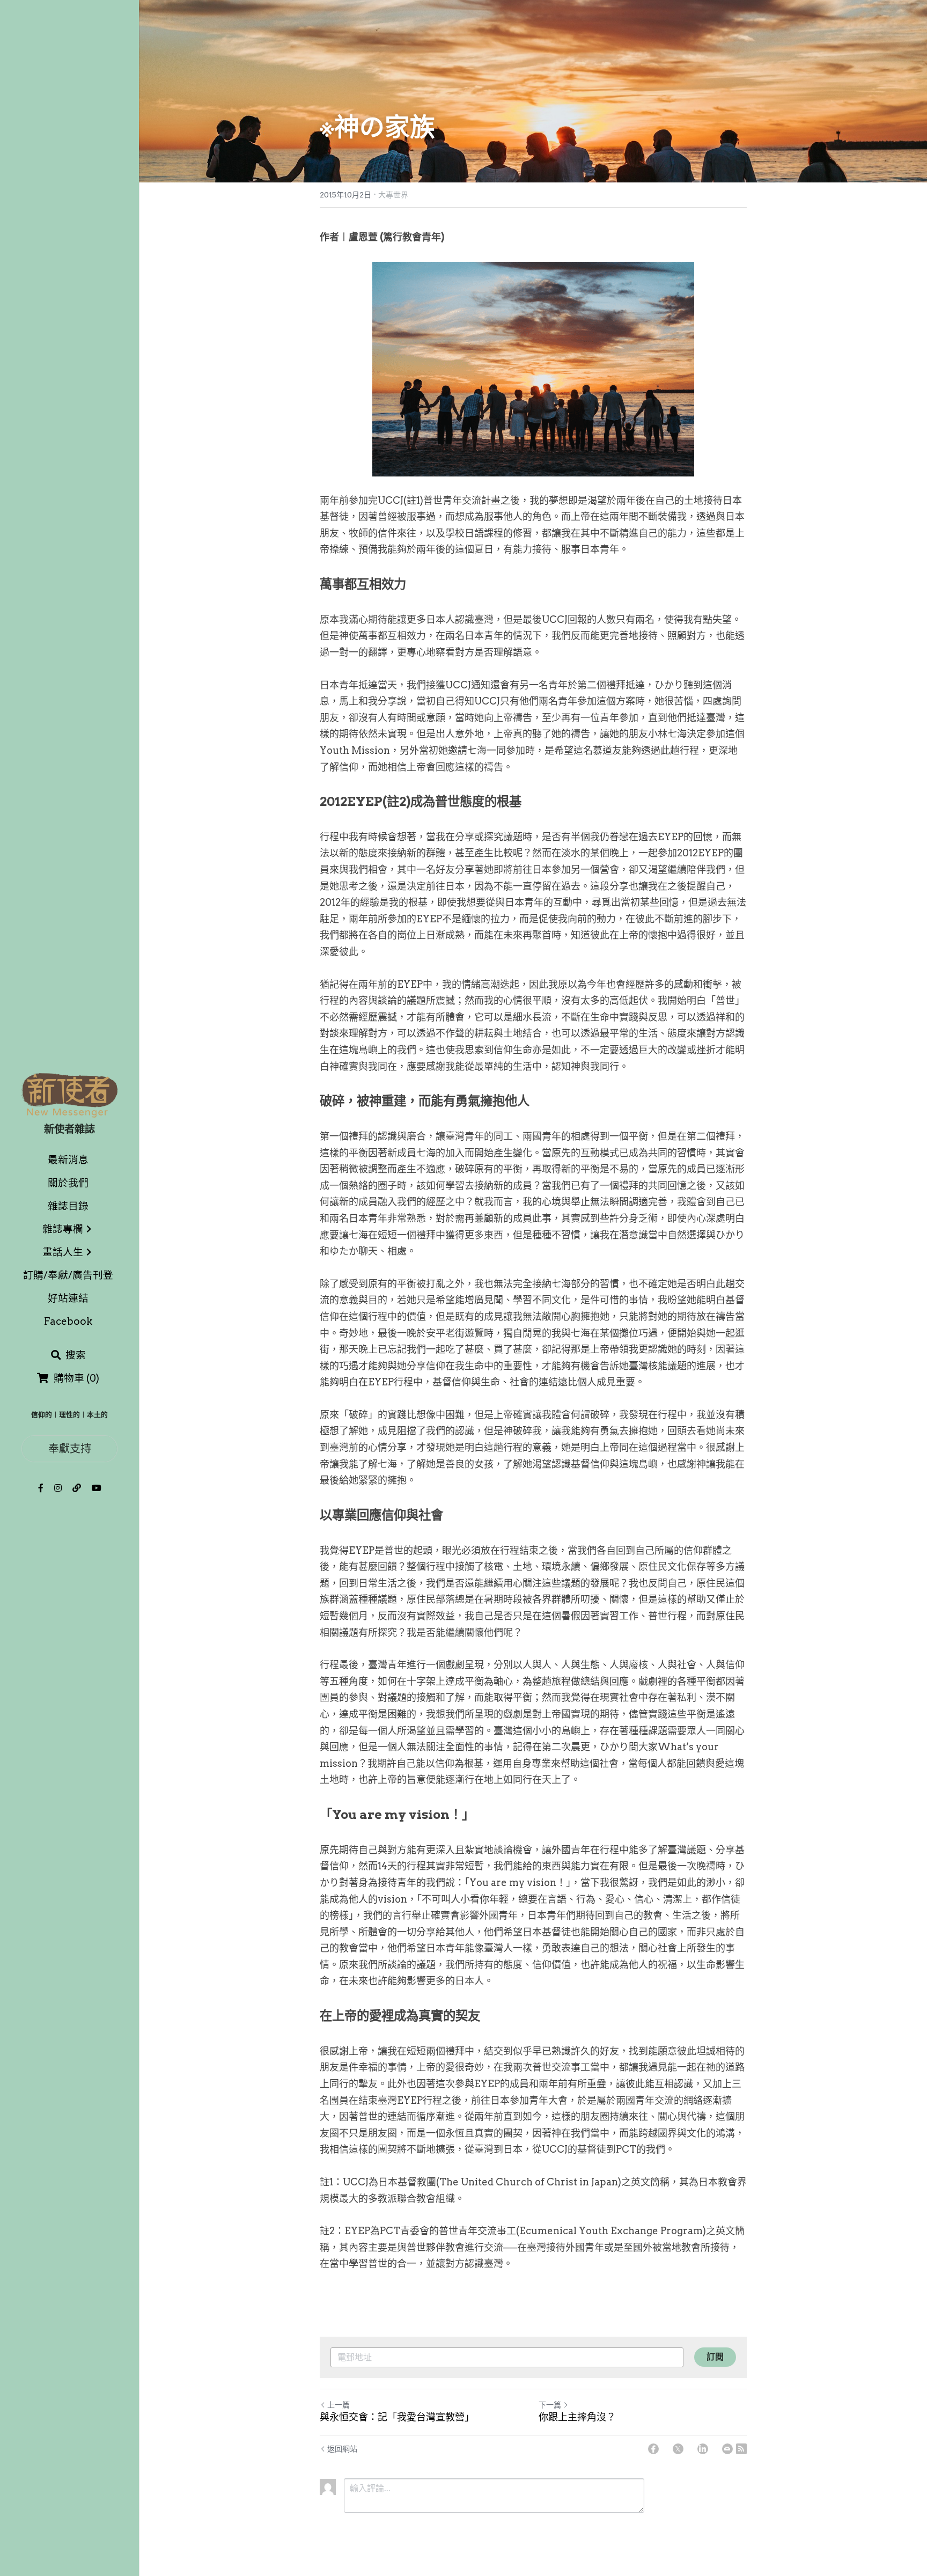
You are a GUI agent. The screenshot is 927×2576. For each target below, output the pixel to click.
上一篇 (339, 2405)
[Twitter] (678, 2449)
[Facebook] (653, 2449)
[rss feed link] (741, 2449)
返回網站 (342, 2449)
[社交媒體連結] (41, 1488)
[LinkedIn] (703, 2449)
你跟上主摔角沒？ (577, 2417)
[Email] (727, 2449)
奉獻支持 (70, 1448)
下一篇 (550, 2405)
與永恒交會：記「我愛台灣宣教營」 (397, 2417)
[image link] (69, 1094)
